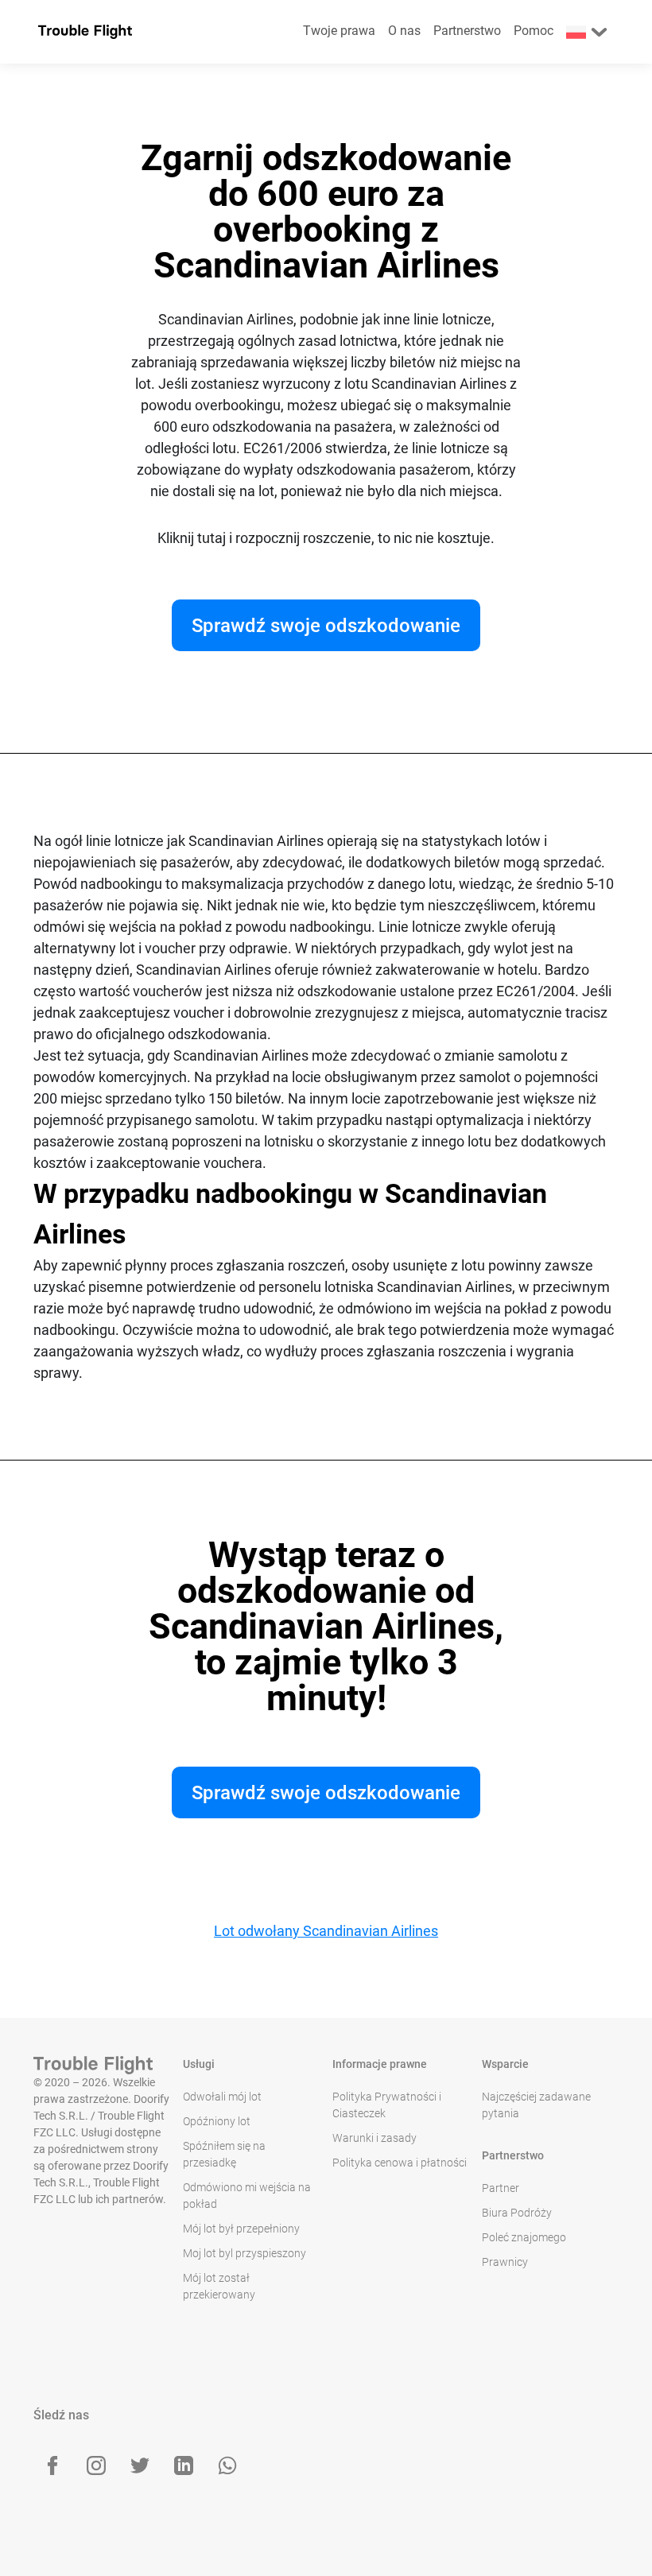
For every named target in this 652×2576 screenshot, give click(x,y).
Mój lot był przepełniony (241, 2229)
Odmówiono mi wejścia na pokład (247, 2196)
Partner (501, 2188)
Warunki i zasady (375, 2138)
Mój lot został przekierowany (219, 2286)
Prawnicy (505, 2262)
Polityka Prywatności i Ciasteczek (387, 2105)
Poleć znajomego (524, 2237)
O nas (404, 31)
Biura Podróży (517, 2213)
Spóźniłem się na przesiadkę (224, 2154)
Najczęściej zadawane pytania (536, 2105)
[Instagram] (96, 2465)
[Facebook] (52, 2465)
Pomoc (534, 31)
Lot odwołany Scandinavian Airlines (326, 1931)
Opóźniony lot (217, 2121)
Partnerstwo (467, 31)
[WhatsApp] (227, 2465)
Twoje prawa (339, 31)
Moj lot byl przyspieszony (244, 2253)
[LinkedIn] (184, 2465)
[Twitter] (140, 2465)
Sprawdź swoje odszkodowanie (326, 626)
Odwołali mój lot (222, 2097)
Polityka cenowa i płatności (400, 2163)
